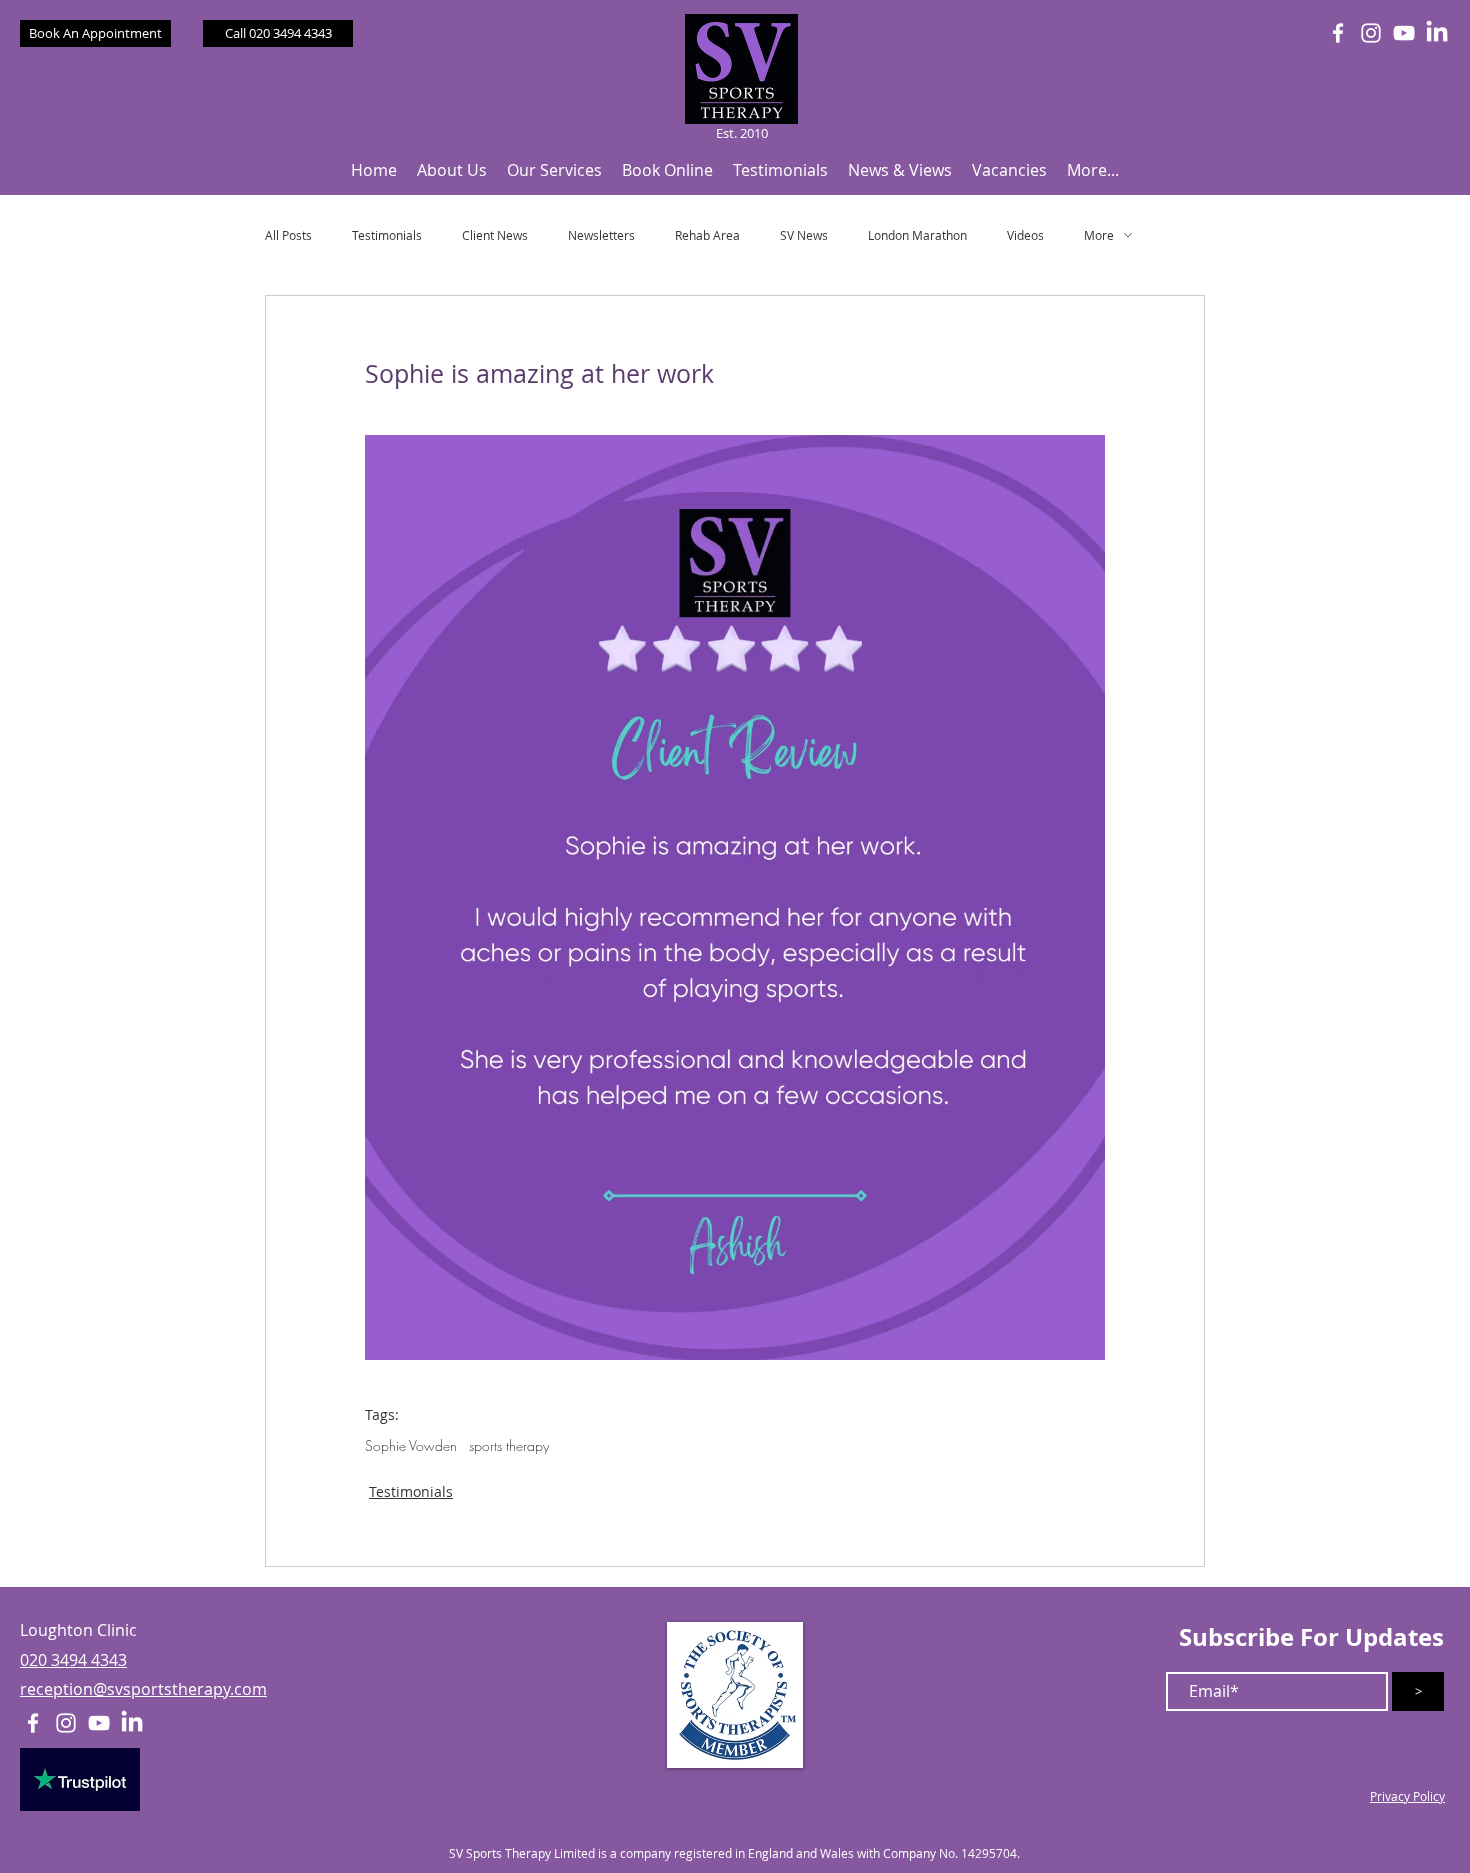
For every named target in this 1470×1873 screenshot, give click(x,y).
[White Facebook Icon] (1338, 33)
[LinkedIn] (1437, 33)
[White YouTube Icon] (1404, 33)
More (1099, 235)
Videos (1025, 235)
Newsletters (601, 235)
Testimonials (387, 235)
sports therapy (509, 1445)
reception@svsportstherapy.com (143, 1689)
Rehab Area (707, 235)
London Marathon (917, 235)
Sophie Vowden (411, 1445)
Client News (495, 235)
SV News (804, 235)
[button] (452, 170)
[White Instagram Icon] (1371, 33)
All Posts (288, 235)
